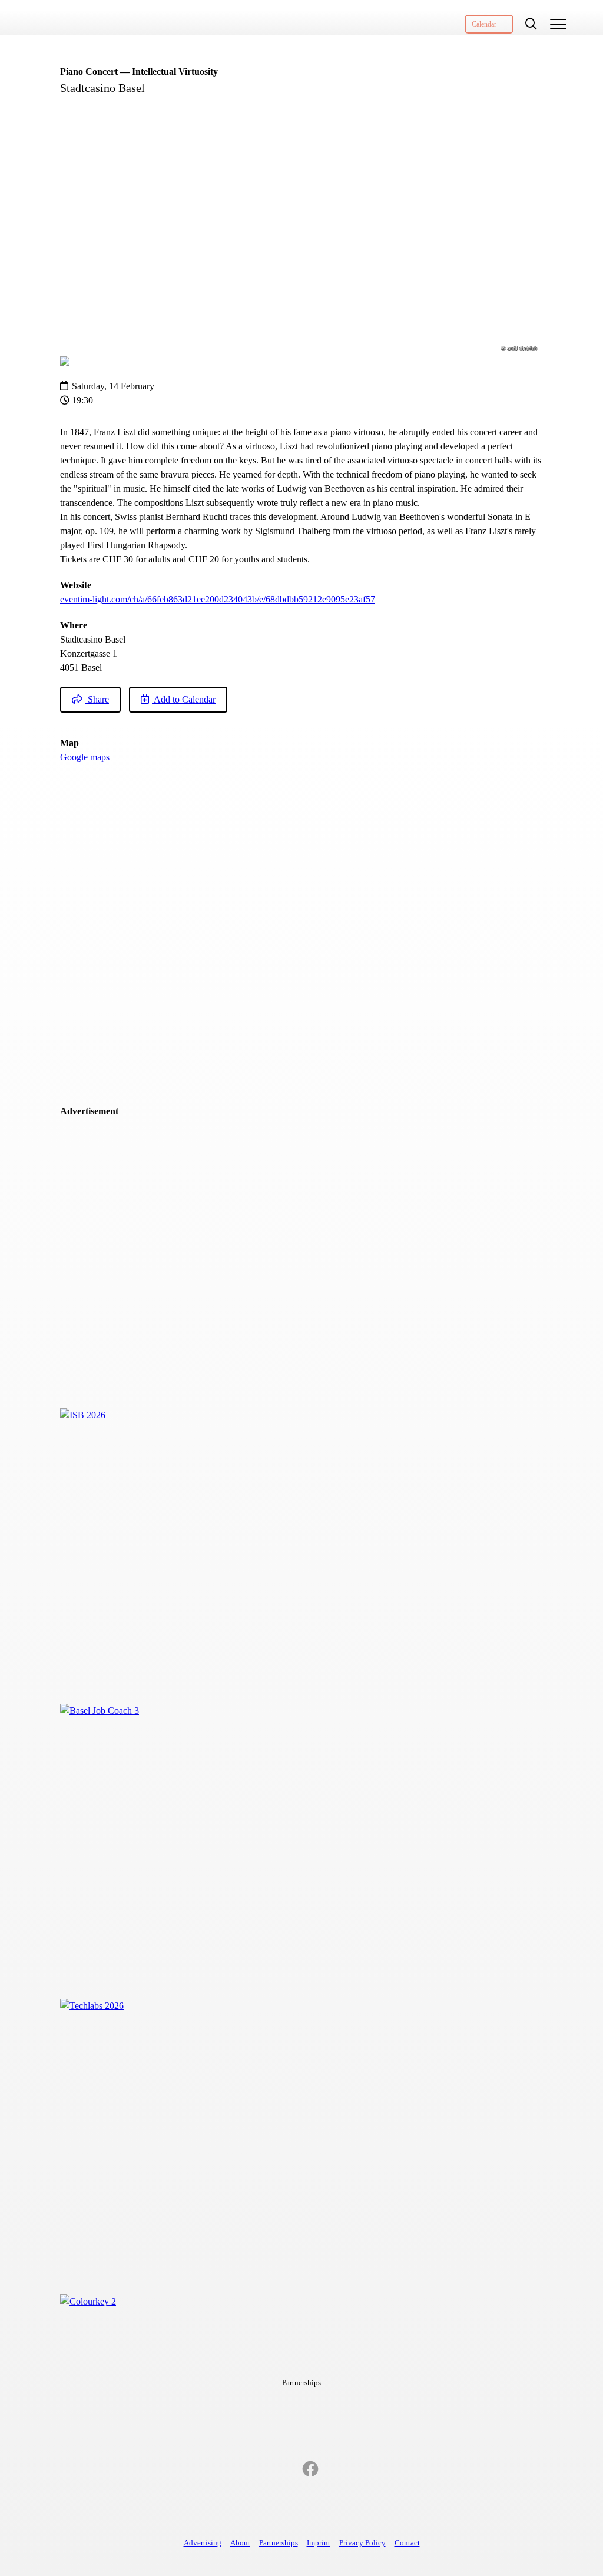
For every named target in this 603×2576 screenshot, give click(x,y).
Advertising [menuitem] (203, 2543)
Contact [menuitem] (407, 2543)
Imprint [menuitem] (319, 2543)
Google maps (85, 757)
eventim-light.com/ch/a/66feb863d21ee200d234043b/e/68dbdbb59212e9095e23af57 (218, 599)
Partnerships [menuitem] (279, 2543)
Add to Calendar (184, 699)
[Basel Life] (75, 18)
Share (97, 699)
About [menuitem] (240, 2543)
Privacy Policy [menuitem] (362, 2543)
